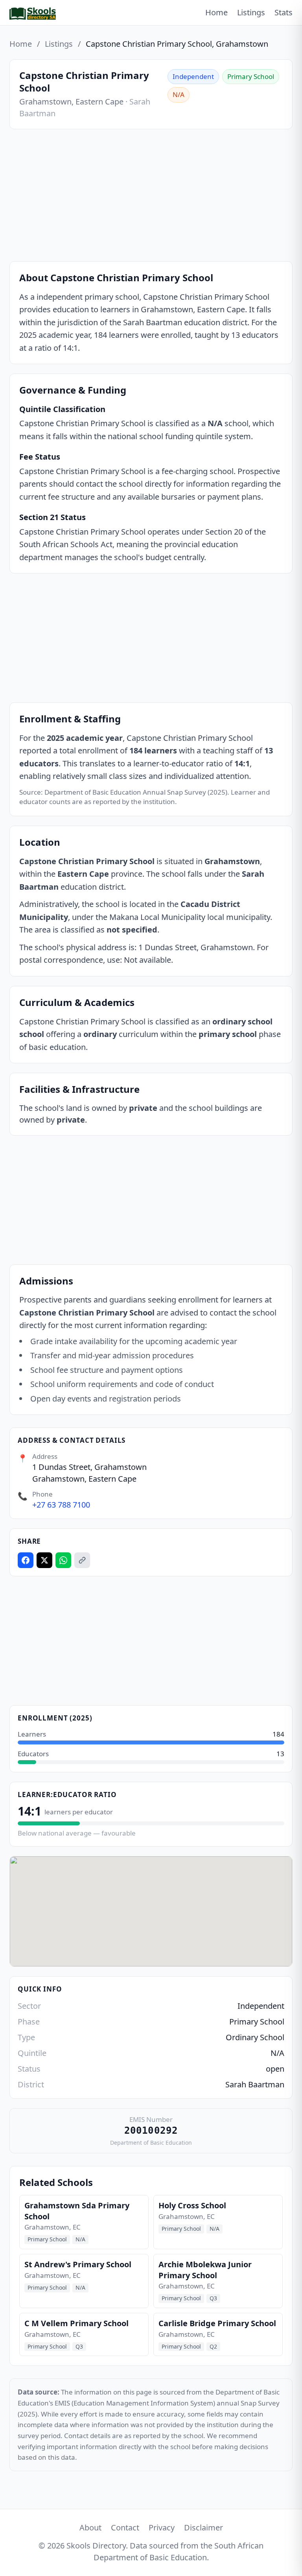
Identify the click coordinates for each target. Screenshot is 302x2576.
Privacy (162, 2527)
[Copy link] (82, 1560)
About (90, 2527)
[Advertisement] (151, 197)
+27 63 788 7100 (61, 1505)
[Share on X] (44, 1560)
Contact (125, 2527)
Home (216, 12)
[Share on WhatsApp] (63, 1560)
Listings (251, 12)
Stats (284, 12)
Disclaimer (203, 2527)
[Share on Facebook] (26, 1560)
